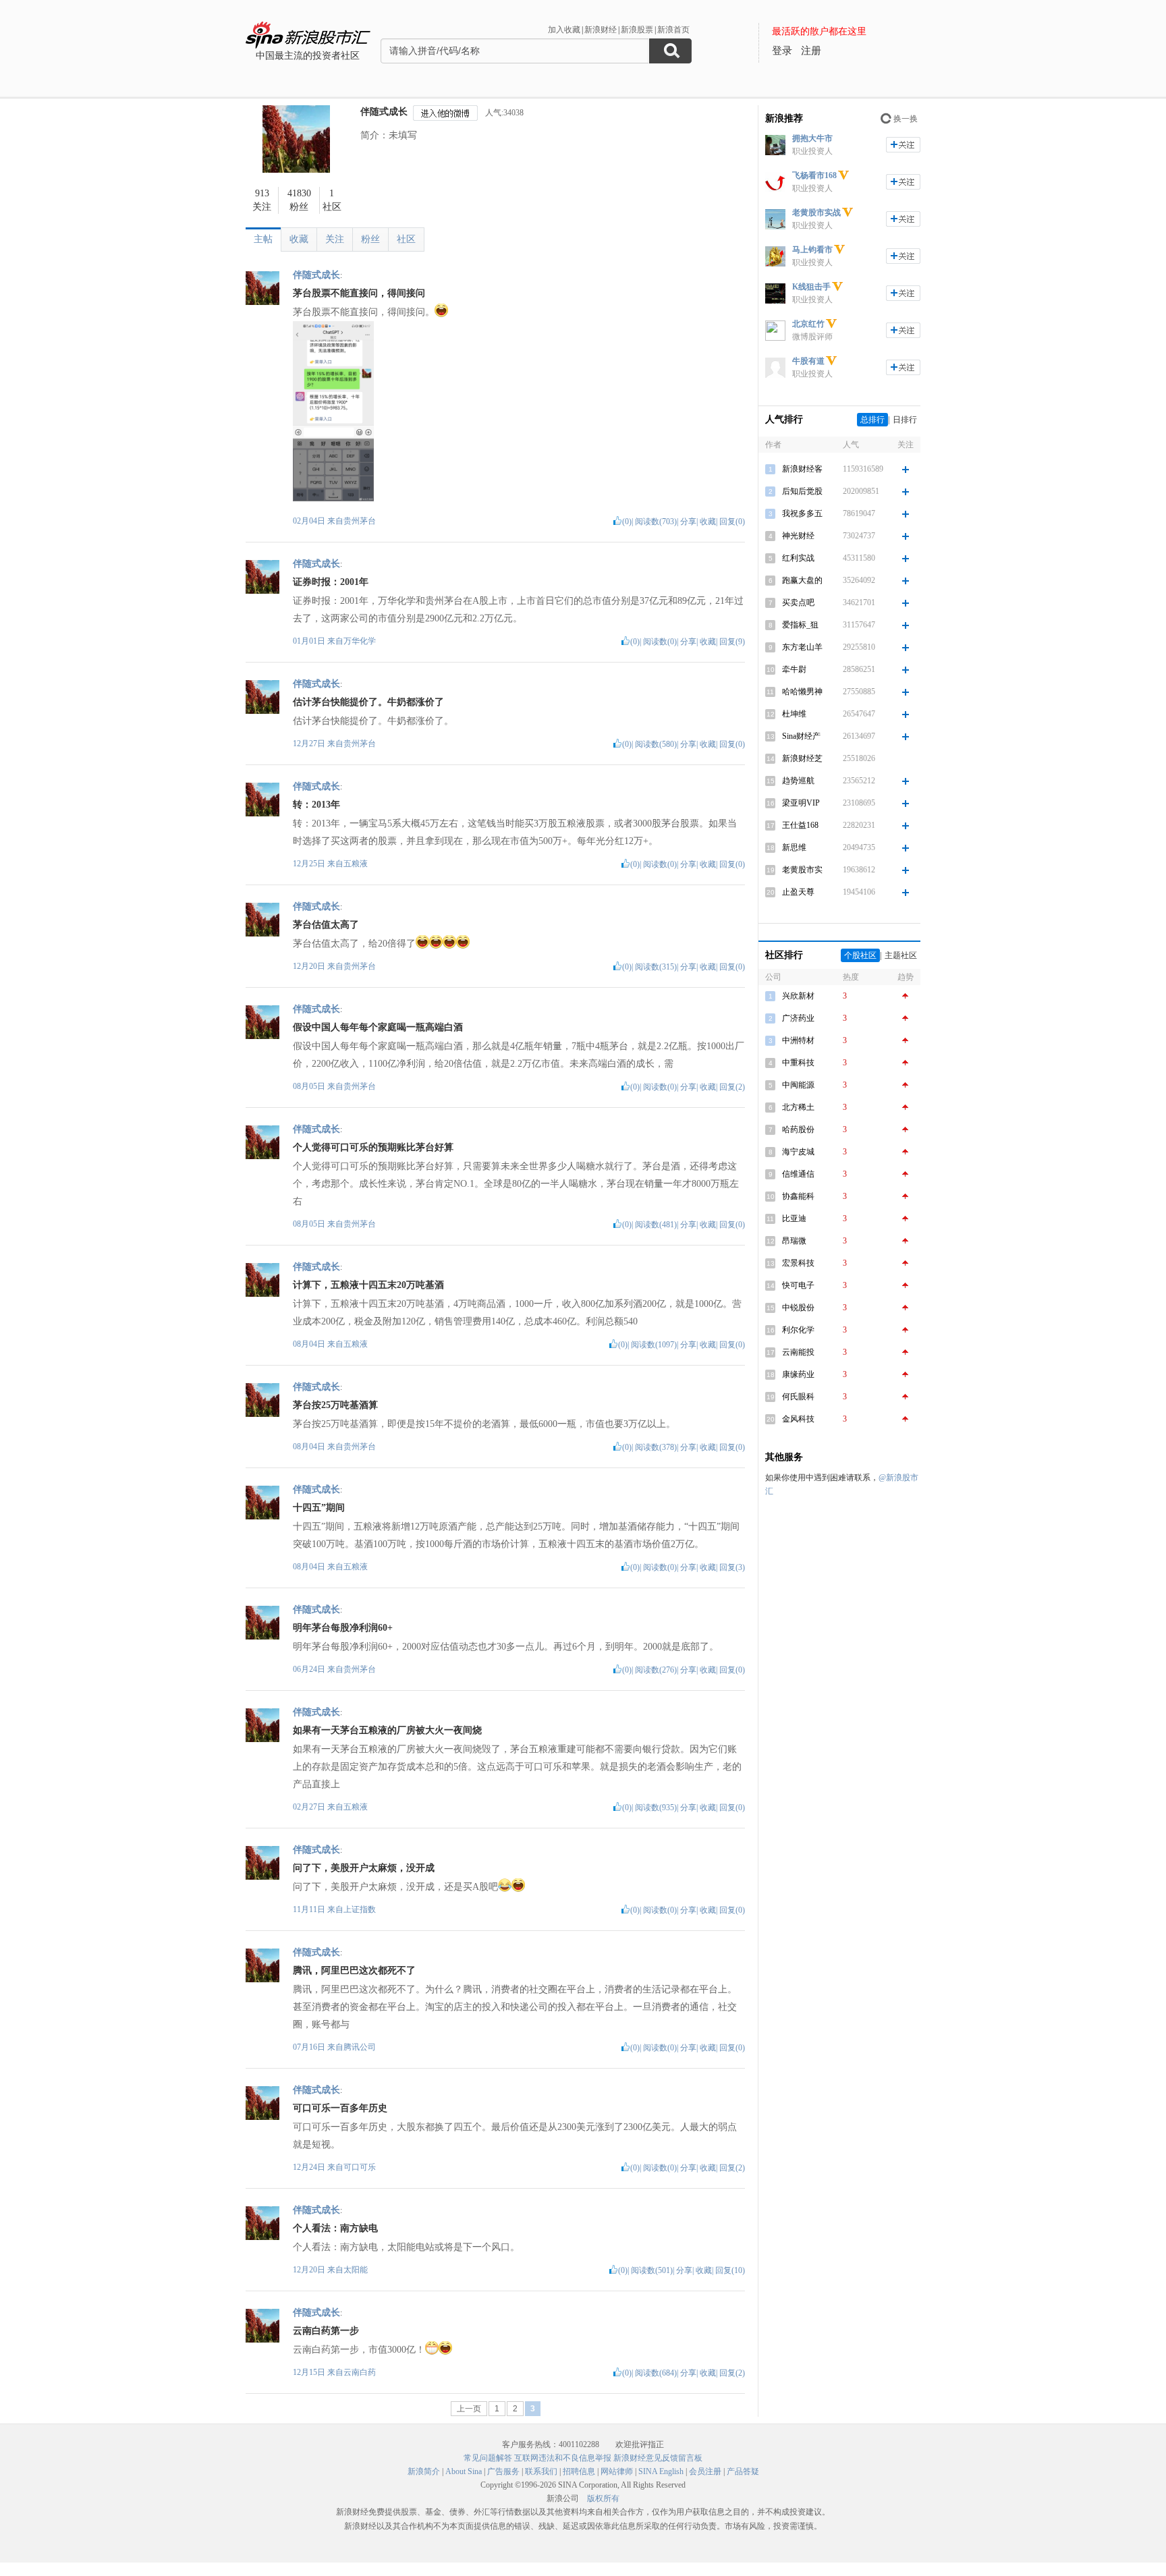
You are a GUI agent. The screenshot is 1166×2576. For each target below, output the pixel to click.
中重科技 (798, 1063)
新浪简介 (424, 2471)
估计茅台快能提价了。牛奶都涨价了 (368, 702)
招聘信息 (579, 2471)
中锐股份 (798, 1308)
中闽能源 (798, 1085)
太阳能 (356, 2270)
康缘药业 (798, 1374)
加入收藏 (564, 30)
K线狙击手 (811, 287)
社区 (406, 239)
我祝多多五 (802, 513)
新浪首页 (673, 30)
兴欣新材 (798, 996)
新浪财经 (601, 30)
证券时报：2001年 (331, 582)
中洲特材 (798, 1040)
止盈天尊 (798, 892)
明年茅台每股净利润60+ (343, 1628)
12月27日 (310, 744)
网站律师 (617, 2471)
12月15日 (310, 2372)
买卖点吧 (798, 603)
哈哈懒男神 (802, 692)
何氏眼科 (798, 1397)
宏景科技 (798, 1263)
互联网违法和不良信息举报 (563, 2458)
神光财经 (798, 536)
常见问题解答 (488, 2458)
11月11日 (310, 1909)
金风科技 (798, 1419)
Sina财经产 (801, 736)
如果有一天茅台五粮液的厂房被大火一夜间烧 (387, 1730)
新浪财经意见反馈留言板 (658, 2458)
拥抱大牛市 (812, 138)
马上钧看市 (812, 250)
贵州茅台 (360, 521)
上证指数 (360, 1909)
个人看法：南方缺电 (335, 2228)
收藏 (299, 239)
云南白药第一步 (326, 2331)
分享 (688, 522)
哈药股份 (798, 1129)
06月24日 (310, 1669)
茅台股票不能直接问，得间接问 (359, 293)
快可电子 (798, 1285)
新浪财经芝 (802, 758)
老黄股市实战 (816, 213)
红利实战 (798, 558)
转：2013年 (316, 805)
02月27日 (310, 1807)
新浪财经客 (802, 469)
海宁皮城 (798, 1152)
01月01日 (310, 641)
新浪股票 (637, 30)
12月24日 (310, 2167)
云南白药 (360, 2372)
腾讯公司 (360, 2047)
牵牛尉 (794, 669)
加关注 (903, 145)
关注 (335, 239)
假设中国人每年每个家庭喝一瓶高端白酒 (378, 1027)
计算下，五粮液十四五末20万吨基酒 (368, 1285)
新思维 (794, 847)
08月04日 (310, 1344)
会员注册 (705, 2471)
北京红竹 (808, 324)
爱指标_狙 (800, 625)
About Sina (464, 2471)
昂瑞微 (794, 1241)
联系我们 (541, 2471)
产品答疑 (743, 2471)
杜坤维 (794, 714)
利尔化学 (798, 1330)
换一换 (906, 119)
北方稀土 (798, 1107)
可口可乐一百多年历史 (340, 2108)
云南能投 (798, 1352)
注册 (811, 51)
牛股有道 (808, 361)
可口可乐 (360, 2167)
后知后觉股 (802, 491)
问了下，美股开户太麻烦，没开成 (364, 1868)
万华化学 (360, 641)
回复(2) (732, 1087)
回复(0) (732, 522)
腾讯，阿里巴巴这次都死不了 (354, 1970)
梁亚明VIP (801, 803)
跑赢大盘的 (802, 580)
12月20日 (310, 966)
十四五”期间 (319, 1508)
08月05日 (310, 1086)
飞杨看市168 (814, 175)
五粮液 (356, 864)
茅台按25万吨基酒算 (335, 1405)
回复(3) (732, 1567)
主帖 (263, 239)
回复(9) (732, 642)
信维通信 (798, 1174)
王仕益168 (800, 825)
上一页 (469, 2409)
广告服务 (503, 2471)
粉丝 (370, 239)
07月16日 (310, 2047)
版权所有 (603, 2498)
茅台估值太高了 (326, 925)
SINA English (661, 2471)
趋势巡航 (798, 781)
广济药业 (798, 1018)
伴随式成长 (384, 112)
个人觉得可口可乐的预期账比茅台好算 (373, 1147)
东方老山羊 (802, 647)
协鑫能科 (798, 1196)
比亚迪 (794, 1219)
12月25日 (310, 864)
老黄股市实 (802, 870)
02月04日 (310, 521)
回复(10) (730, 2270)
